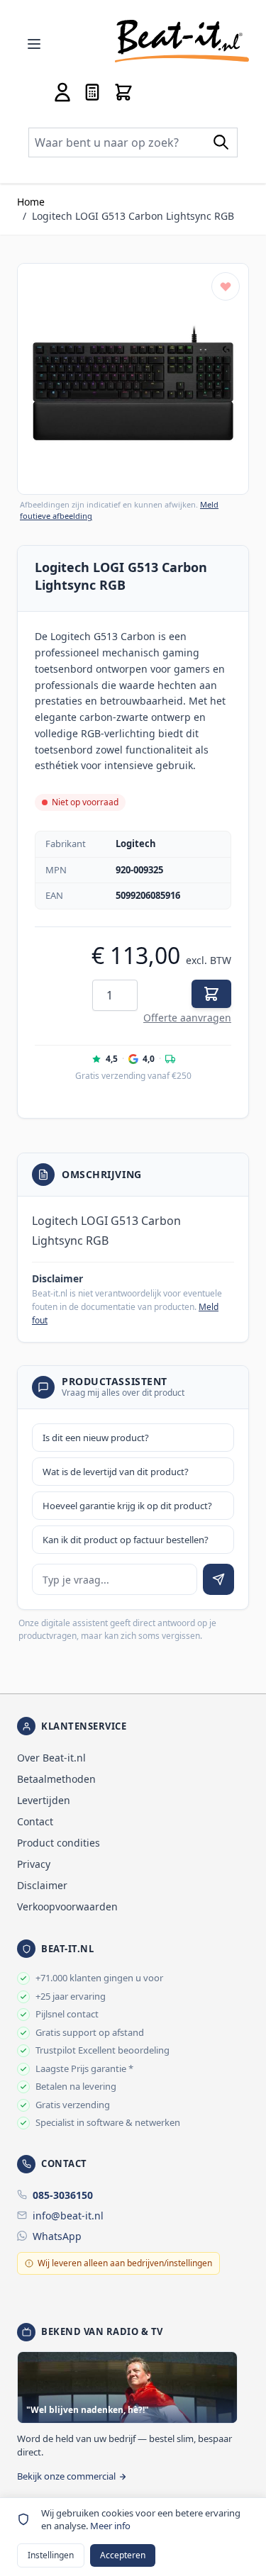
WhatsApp (57, 2236)
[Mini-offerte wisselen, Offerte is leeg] (92, 92)
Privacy (34, 1864)
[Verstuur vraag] (218, 1579)
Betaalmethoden (56, 1779)
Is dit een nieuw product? (96, 1438)
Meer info (110, 2526)
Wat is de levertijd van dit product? (116, 1472)
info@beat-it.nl (68, 2216)
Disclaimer (42, 1885)
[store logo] (182, 41)
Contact (35, 1821)
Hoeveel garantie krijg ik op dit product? (127, 1506)
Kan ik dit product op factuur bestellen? (126, 1540)
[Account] (62, 92)
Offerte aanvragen (187, 1018)
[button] (133, 379)
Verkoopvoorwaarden (67, 1906)
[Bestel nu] (211, 994)
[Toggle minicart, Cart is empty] (123, 92)
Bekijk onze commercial (66, 2476)
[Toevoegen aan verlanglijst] (226, 286)
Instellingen (51, 2555)
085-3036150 (63, 2195)
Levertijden (44, 1800)
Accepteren (123, 2555)
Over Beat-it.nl (51, 1758)
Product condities (59, 1843)
